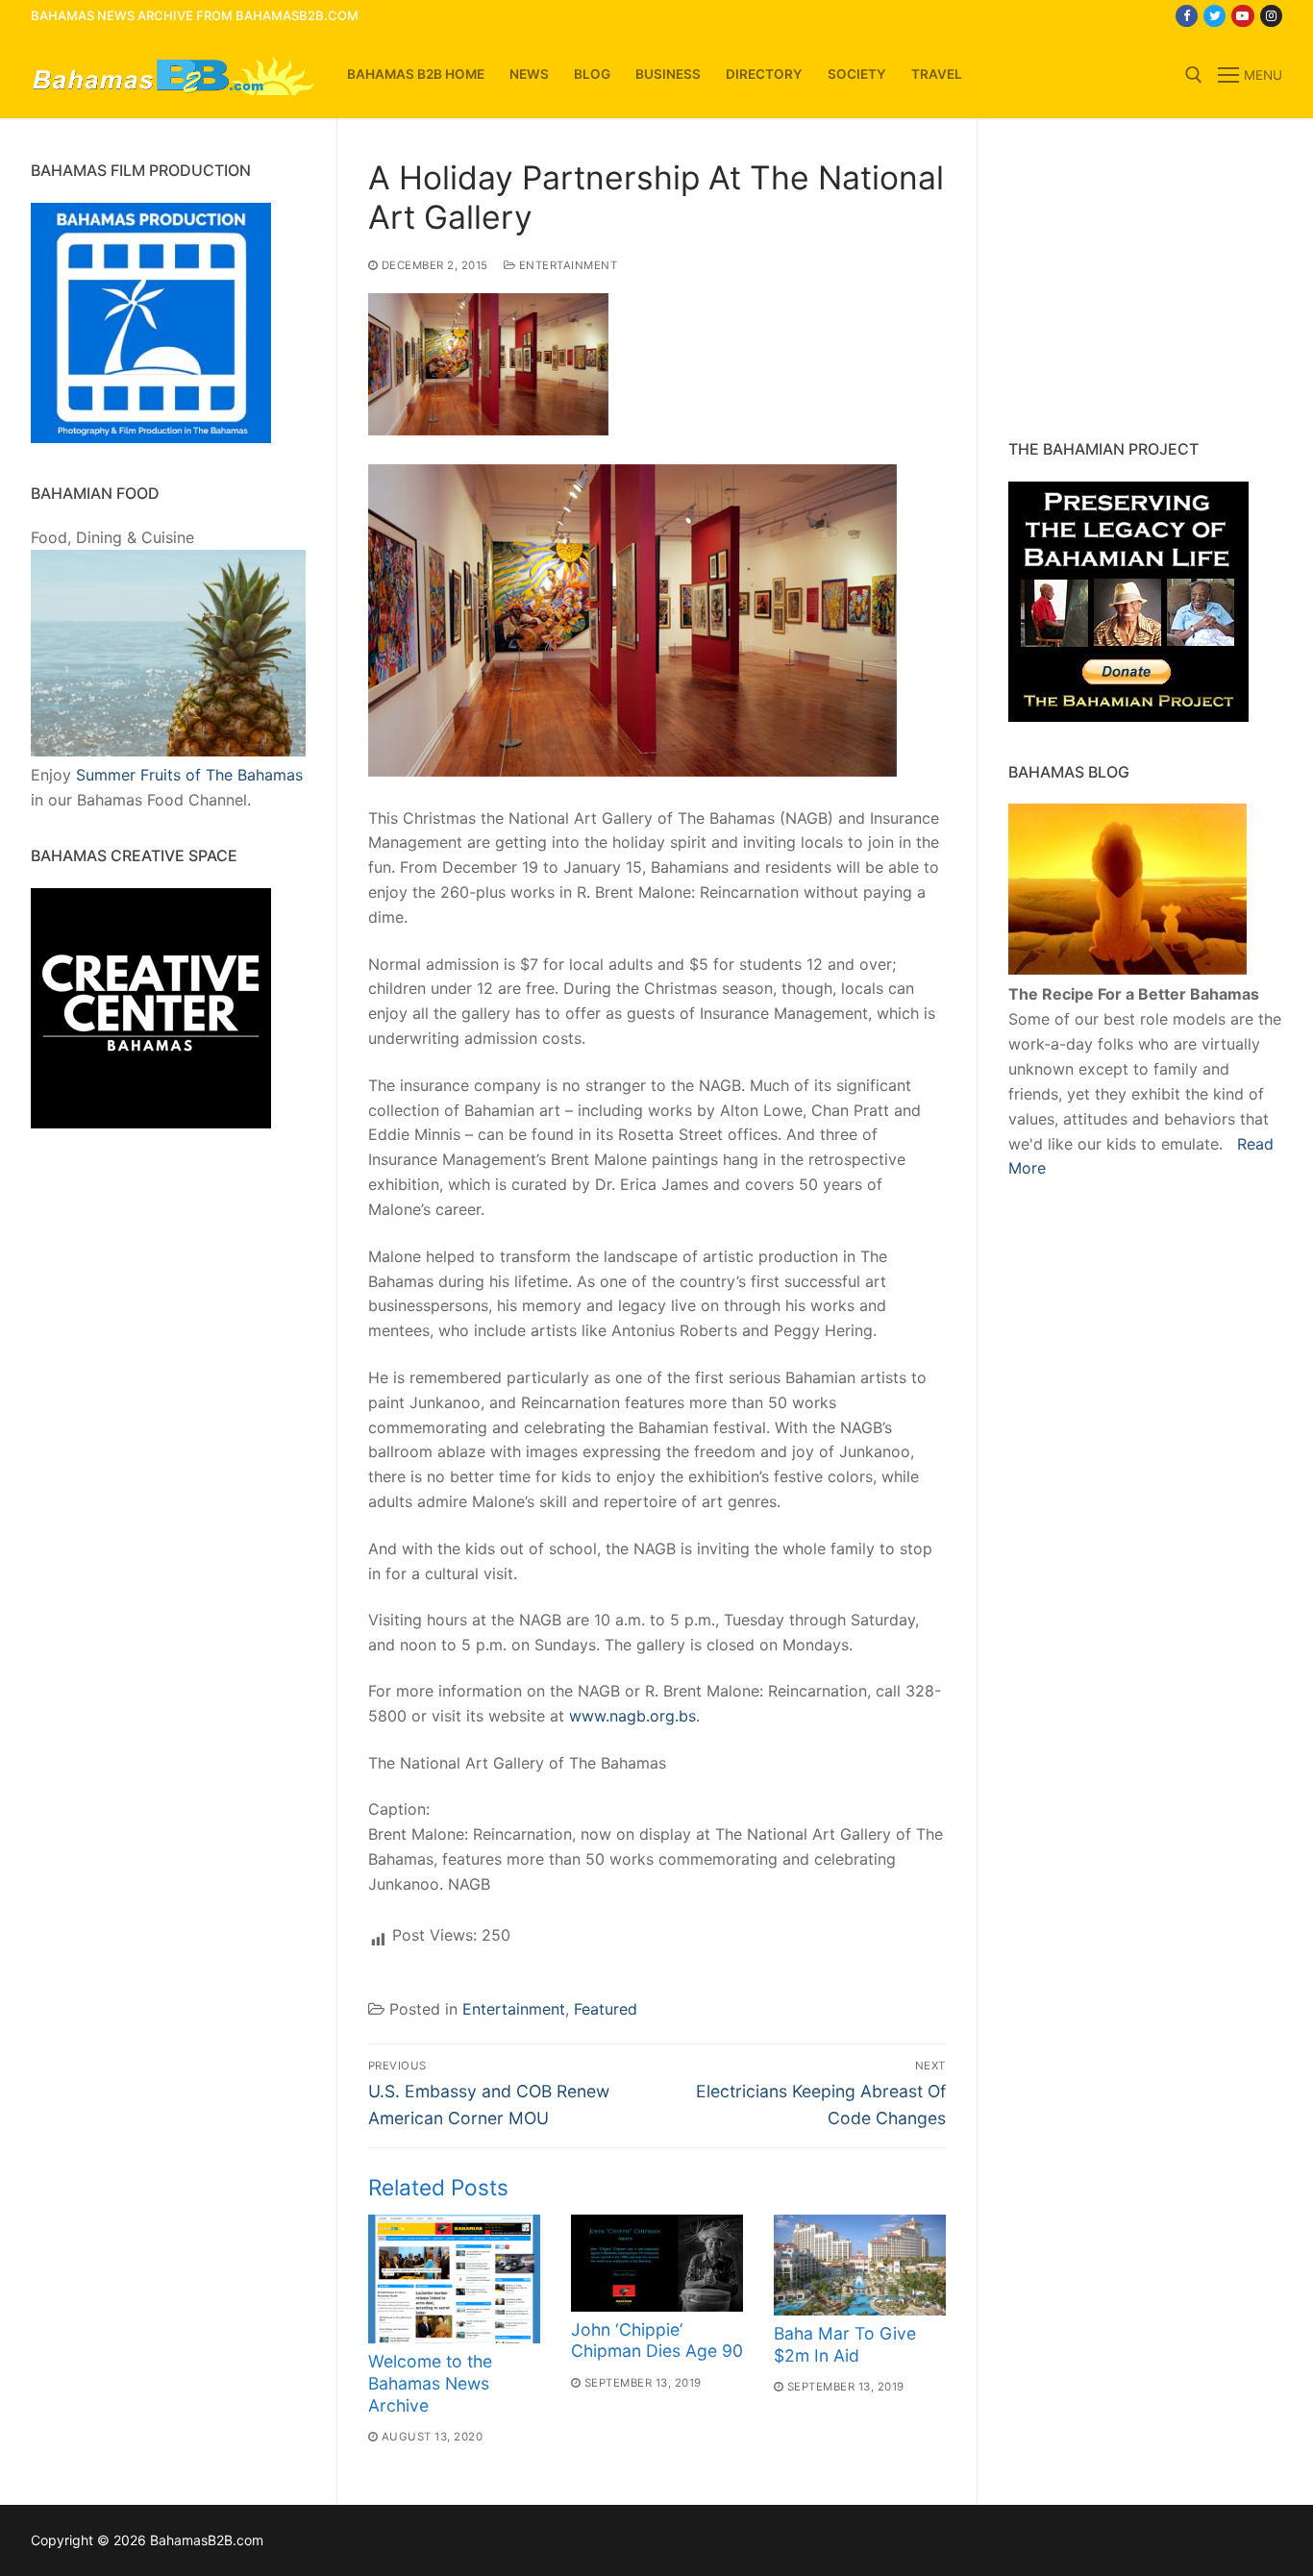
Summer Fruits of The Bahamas (189, 775)
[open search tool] (1194, 75)
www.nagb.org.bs (632, 1716)
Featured (606, 2009)
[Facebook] (1187, 16)
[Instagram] (1271, 16)
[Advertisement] (1128, 279)
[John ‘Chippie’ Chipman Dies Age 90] (657, 2263)
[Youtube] (1242, 16)
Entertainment (566, 265)
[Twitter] (1214, 16)
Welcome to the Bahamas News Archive (430, 2383)
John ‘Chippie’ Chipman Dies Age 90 (657, 2341)
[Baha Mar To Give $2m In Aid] (860, 2265)
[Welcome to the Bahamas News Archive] (454, 2279)
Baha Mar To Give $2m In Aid (845, 2344)
